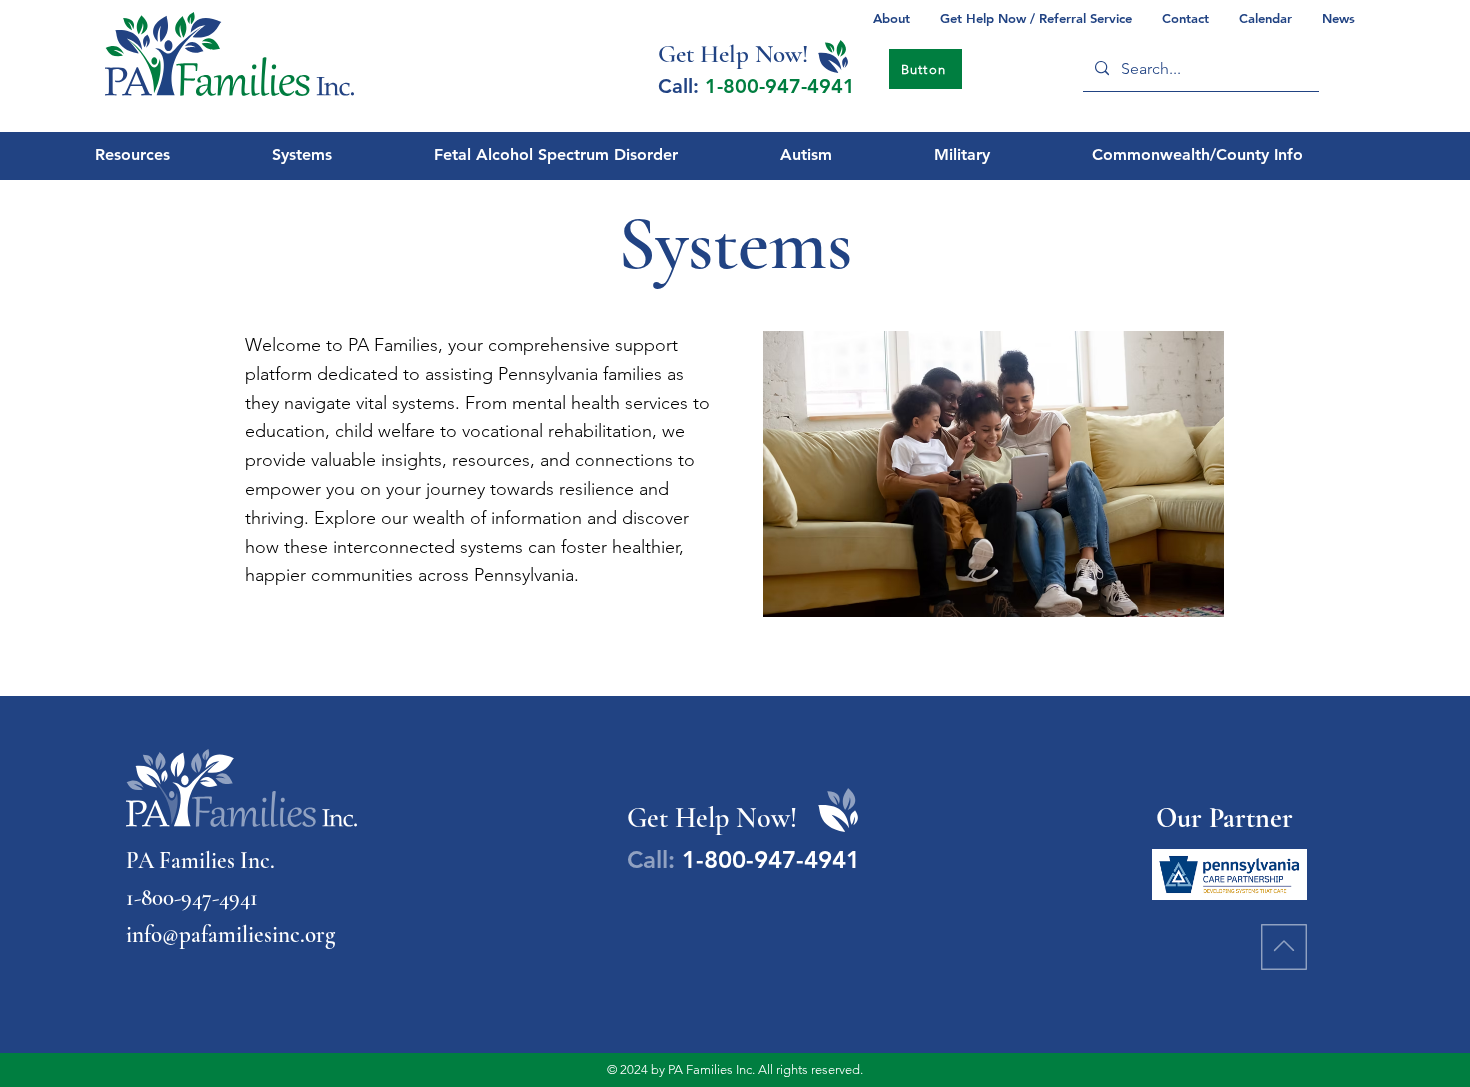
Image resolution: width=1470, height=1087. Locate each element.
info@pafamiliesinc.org (230, 935)
